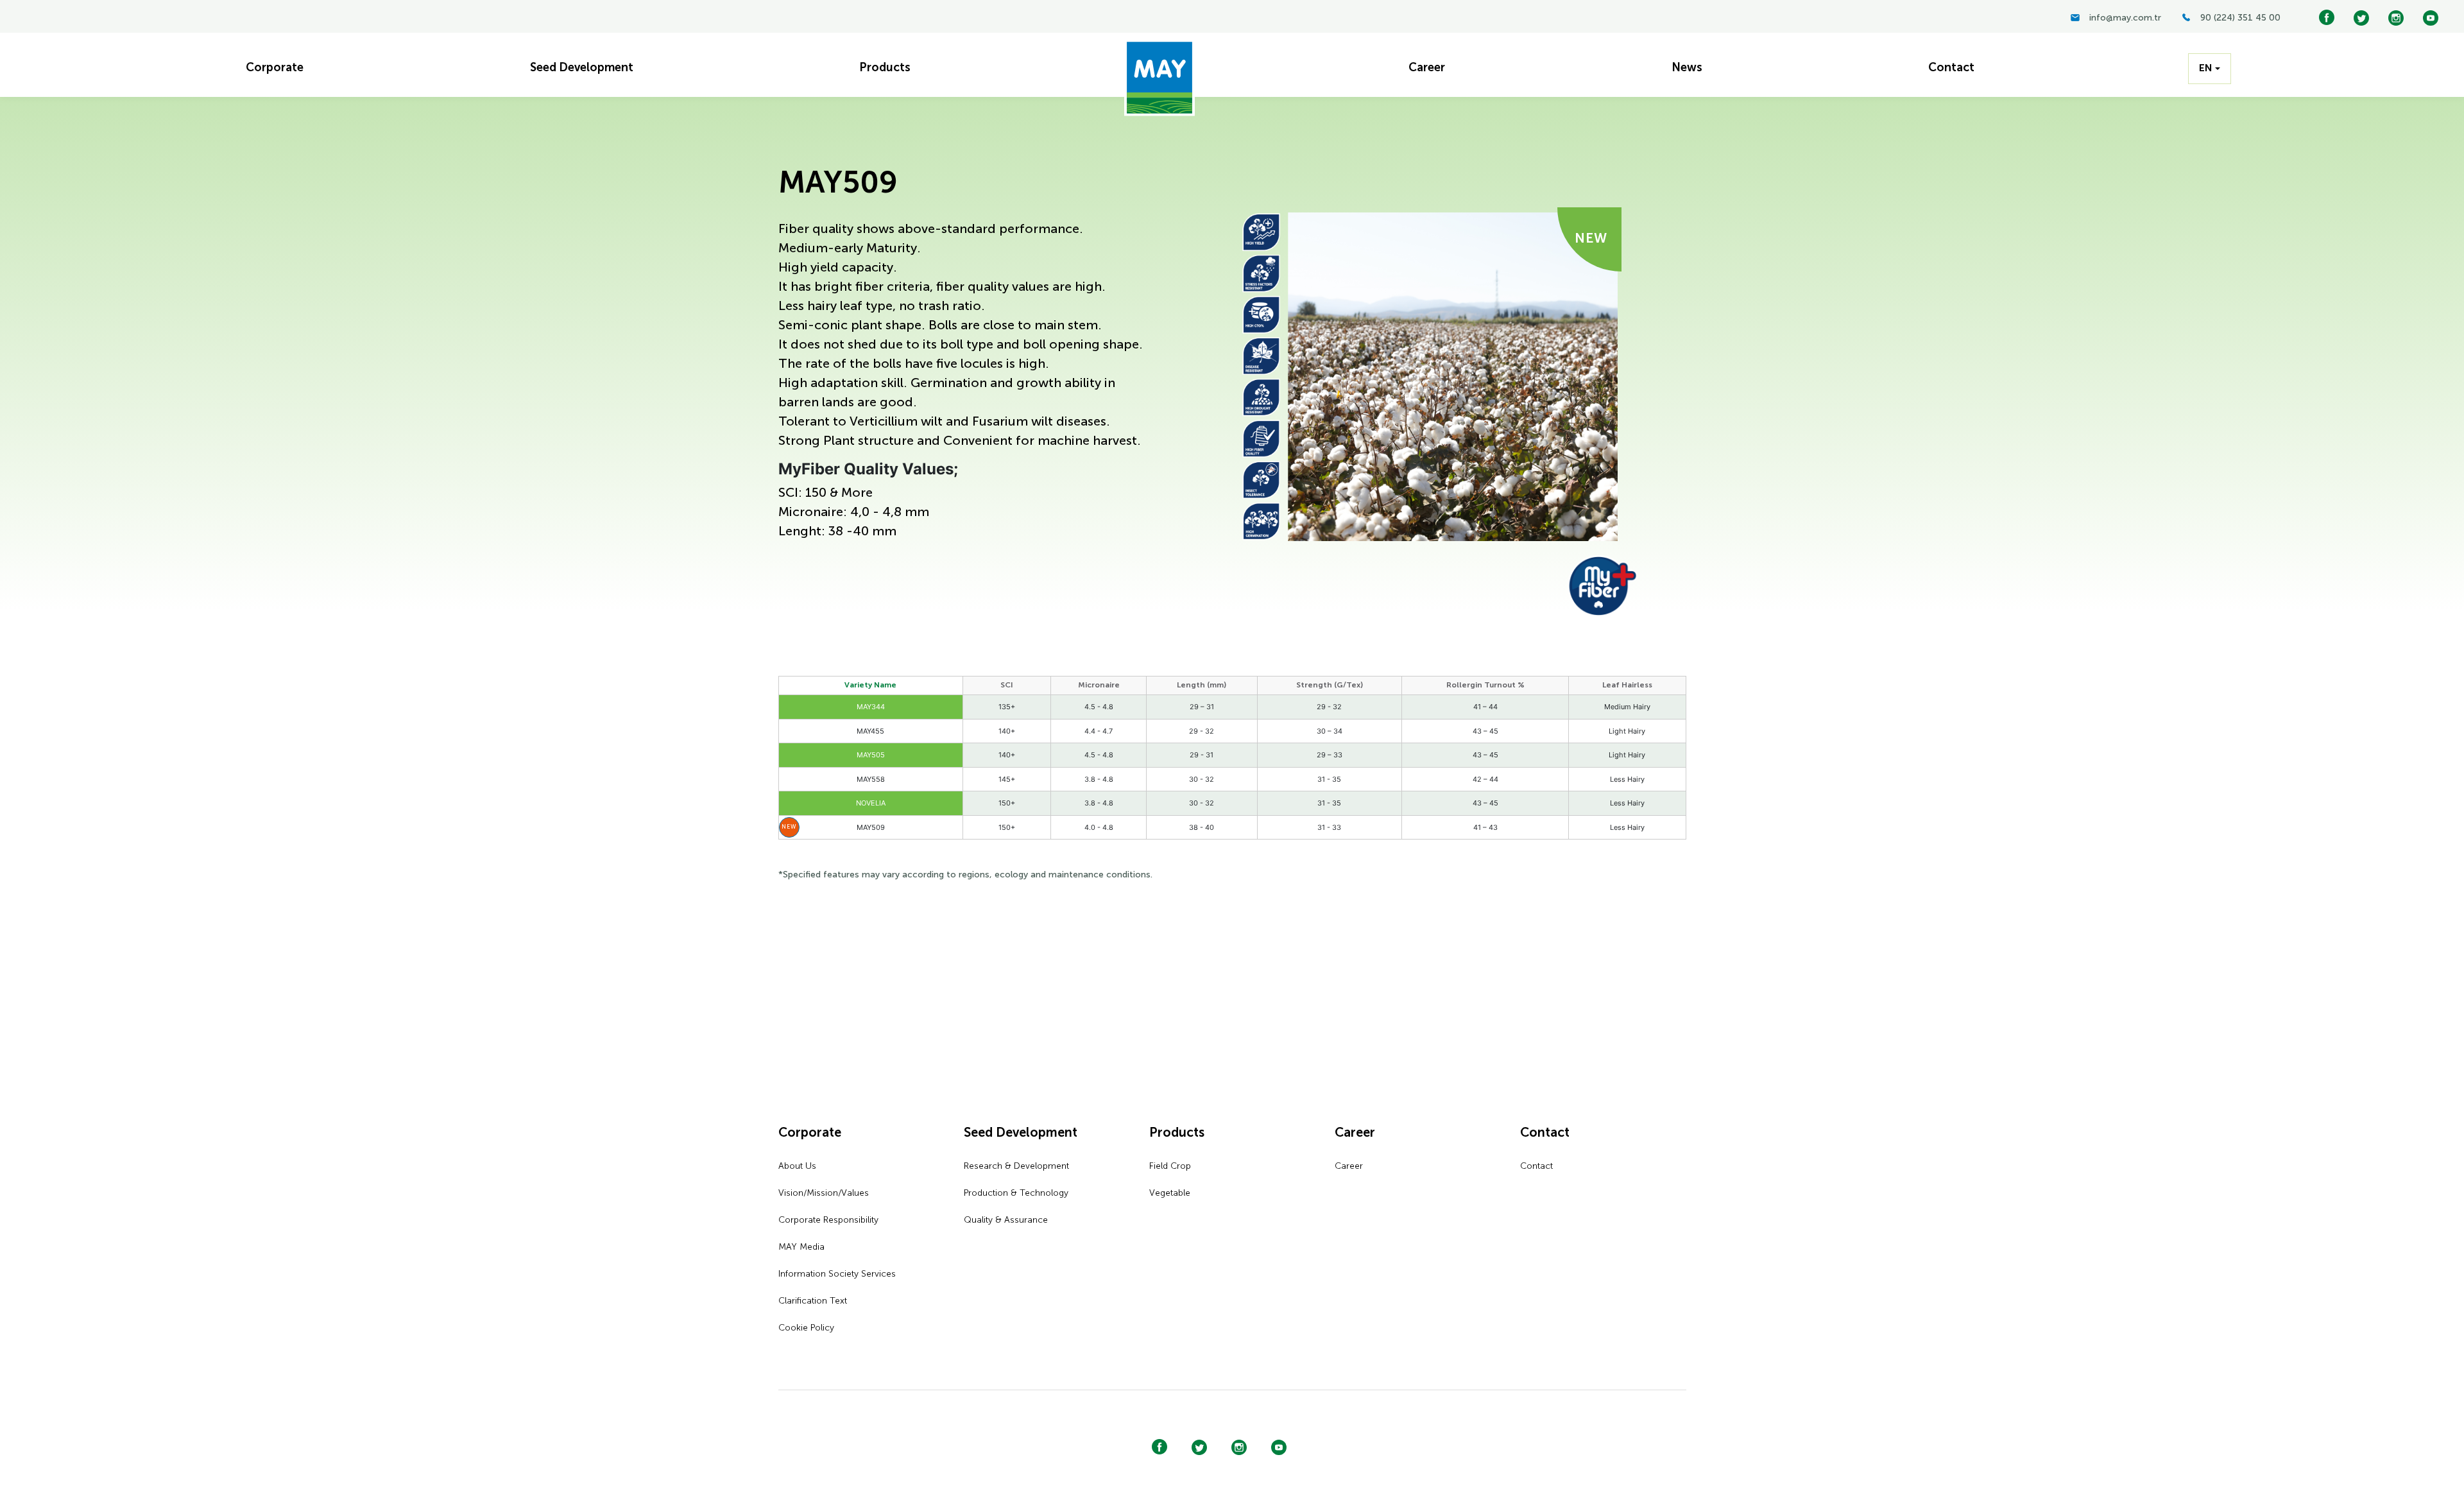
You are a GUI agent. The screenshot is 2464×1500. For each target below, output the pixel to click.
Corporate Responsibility (828, 1220)
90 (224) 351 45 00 (2240, 18)
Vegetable (1170, 1193)
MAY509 (871, 827)
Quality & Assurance (1006, 1220)
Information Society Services (837, 1274)
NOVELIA (871, 803)
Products (1177, 1134)
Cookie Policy (806, 1328)
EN (2206, 69)
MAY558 (871, 779)
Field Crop (1170, 1166)
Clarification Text (813, 1301)
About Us (797, 1166)
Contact (1545, 1134)
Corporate (810, 1134)
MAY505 (871, 755)
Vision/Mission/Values (824, 1193)
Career (1355, 1134)
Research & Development (1016, 1166)
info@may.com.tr (2125, 18)
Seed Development (1021, 1134)
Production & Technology (1016, 1193)
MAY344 (871, 707)
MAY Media (801, 1247)
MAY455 (870, 731)
